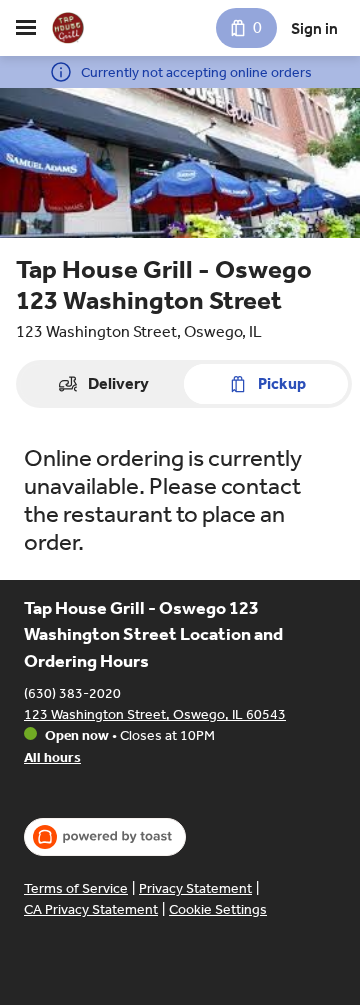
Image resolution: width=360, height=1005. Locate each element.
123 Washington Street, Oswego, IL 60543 (155, 714)
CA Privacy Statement (91, 909)
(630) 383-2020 (72, 693)
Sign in (314, 28)
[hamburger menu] (26, 28)
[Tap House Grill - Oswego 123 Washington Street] (68, 28)
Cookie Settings (218, 909)
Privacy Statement (195, 888)
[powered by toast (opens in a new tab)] (105, 837)
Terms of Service (76, 888)
